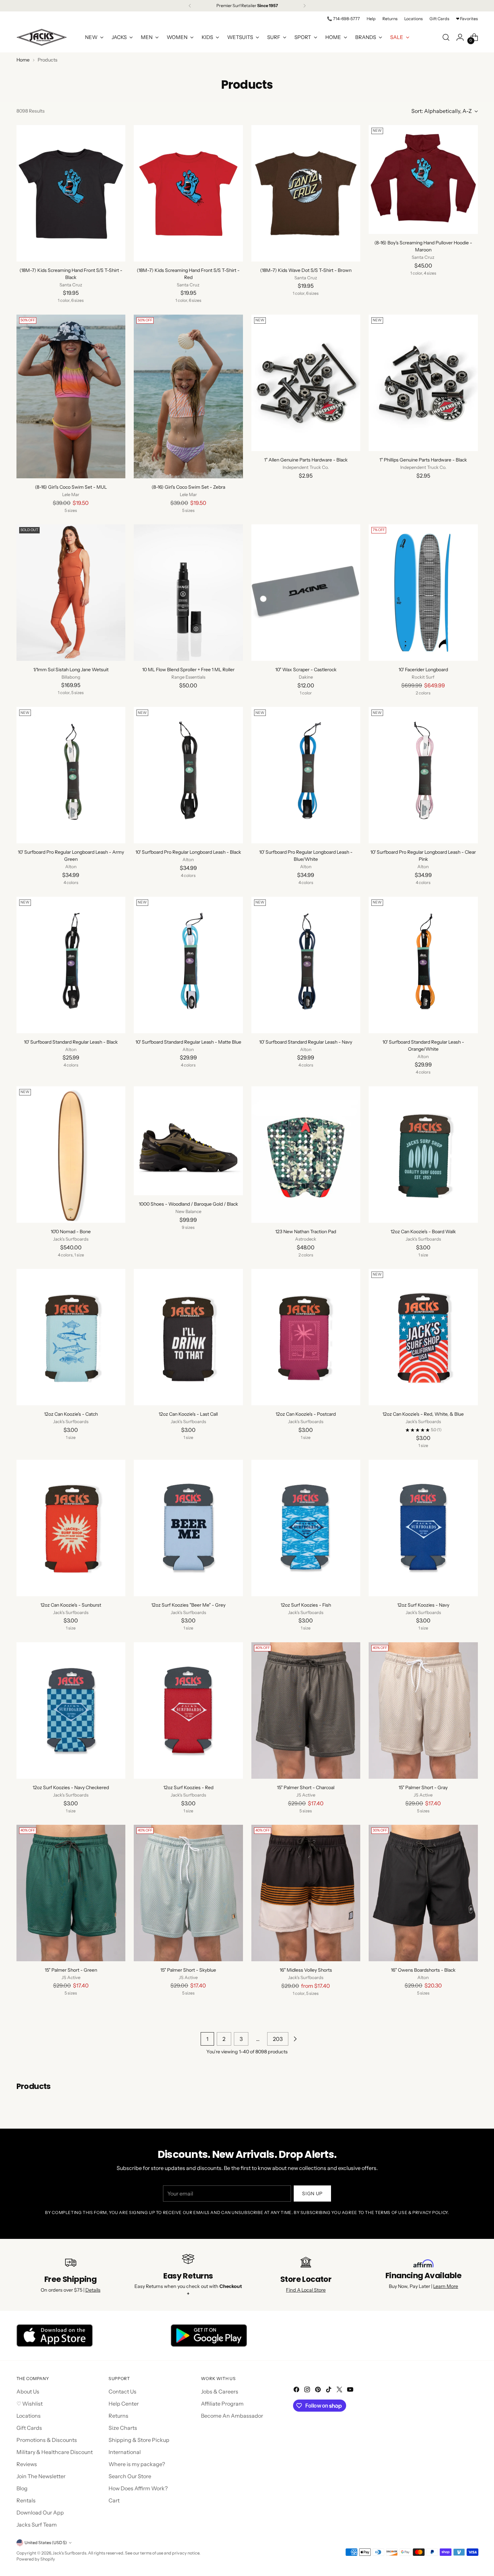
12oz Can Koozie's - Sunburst (71, 1605)
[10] (306, 593)
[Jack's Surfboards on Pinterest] (319, 2390)
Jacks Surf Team (37, 2525)
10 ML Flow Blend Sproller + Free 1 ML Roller (188, 670)
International (125, 2452)
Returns (118, 2416)
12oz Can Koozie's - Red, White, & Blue (423, 1414)
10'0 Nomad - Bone (71, 1232)
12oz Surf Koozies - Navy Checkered (71, 1787)
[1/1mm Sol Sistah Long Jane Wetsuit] (71, 592)
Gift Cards (29, 2428)
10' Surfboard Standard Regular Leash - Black (71, 1042)
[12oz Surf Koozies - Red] (188, 1710)
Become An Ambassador (232, 2416)
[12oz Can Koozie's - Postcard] (306, 1337)
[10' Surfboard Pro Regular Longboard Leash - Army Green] (71, 775)
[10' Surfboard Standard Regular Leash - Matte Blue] (188, 965)
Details (93, 2290)
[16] (306, 1893)
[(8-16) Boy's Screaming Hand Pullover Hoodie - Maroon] (423, 180)
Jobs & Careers (220, 2391)
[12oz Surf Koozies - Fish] (306, 1528)
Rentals (26, 2500)
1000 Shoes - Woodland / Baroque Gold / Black (188, 1204)
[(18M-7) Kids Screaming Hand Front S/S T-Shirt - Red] (188, 193)
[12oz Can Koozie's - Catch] (71, 1337)
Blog (22, 2488)
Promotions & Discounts (47, 2440)
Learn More (446, 2286)
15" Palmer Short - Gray (423, 1787)
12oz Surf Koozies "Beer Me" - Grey (188, 1605)
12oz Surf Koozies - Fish (306, 1605)
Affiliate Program (222, 2404)
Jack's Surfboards (69, 2553)
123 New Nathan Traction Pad (306, 1232)
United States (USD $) (46, 2543)
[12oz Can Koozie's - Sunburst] (71, 1528)
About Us (28, 2391)
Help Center (124, 2404)
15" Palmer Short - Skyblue (188, 1970)
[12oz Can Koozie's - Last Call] (188, 1337)
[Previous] (190, 6)
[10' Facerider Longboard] (423, 593)
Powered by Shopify (36, 2559)
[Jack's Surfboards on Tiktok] (329, 2390)
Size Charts (123, 2428)
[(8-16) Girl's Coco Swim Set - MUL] (71, 396)
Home (23, 60)
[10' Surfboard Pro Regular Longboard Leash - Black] (188, 775)
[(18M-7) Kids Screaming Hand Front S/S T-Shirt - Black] (71, 193)
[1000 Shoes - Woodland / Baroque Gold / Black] (188, 1141)
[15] (306, 1710)
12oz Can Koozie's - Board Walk (423, 1232)
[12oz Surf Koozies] (188, 1528)
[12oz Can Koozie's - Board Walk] (423, 1155)
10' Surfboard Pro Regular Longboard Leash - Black (188, 852)
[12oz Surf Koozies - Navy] (423, 1528)
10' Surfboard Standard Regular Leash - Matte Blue (188, 1042)
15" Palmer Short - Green (71, 1970)
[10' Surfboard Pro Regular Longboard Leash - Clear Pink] (423, 775)
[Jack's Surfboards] (42, 37)
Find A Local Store (306, 2290)
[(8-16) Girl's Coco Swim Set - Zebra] (188, 396)
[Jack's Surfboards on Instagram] (308, 2390)
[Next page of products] (295, 2039)
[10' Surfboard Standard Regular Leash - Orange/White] (423, 965)
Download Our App (40, 2512)
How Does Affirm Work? (138, 2488)
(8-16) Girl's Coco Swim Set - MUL (71, 487)
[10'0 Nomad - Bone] (71, 1155)
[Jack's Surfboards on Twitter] (340, 2390)
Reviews (27, 2464)
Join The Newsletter (41, 2476)
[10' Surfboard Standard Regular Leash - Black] (71, 965)
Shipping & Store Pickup (139, 2440)
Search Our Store (130, 2476)
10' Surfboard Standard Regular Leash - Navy (306, 1042)
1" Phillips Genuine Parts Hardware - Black (423, 460)
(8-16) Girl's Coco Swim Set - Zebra (188, 487)
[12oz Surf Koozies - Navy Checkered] (71, 1710)
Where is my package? (137, 2464)
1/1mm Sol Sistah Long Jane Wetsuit (71, 670)
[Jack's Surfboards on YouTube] (351, 2390)
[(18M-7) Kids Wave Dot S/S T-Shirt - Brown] (306, 193)
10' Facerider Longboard (423, 670)
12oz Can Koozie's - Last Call (188, 1414)
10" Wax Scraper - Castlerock (306, 670)
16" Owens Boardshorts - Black (423, 1970)
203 (278, 2039)
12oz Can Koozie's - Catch (71, 1414)
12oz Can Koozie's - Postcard (306, 1414)
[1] (306, 383)
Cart (114, 2500)
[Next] (304, 6)
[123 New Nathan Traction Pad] (306, 1155)
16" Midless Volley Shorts (306, 1970)
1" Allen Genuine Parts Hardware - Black (306, 460)
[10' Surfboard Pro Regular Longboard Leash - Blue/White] (306, 775)
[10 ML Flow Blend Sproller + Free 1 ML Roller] (188, 593)
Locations (29, 2416)
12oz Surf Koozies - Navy (423, 1605)
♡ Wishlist (30, 2404)
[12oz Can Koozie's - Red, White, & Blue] (423, 1337)
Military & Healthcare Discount (55, 2452)
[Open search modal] (446, 37)
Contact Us (122, 2391)
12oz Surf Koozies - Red (188, 1787)
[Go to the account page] (460, 37)
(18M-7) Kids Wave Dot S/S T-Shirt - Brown (306, 270)
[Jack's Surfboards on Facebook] (297, 2390)
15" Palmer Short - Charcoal (306, 1787)
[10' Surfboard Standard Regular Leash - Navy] (306, 965)
